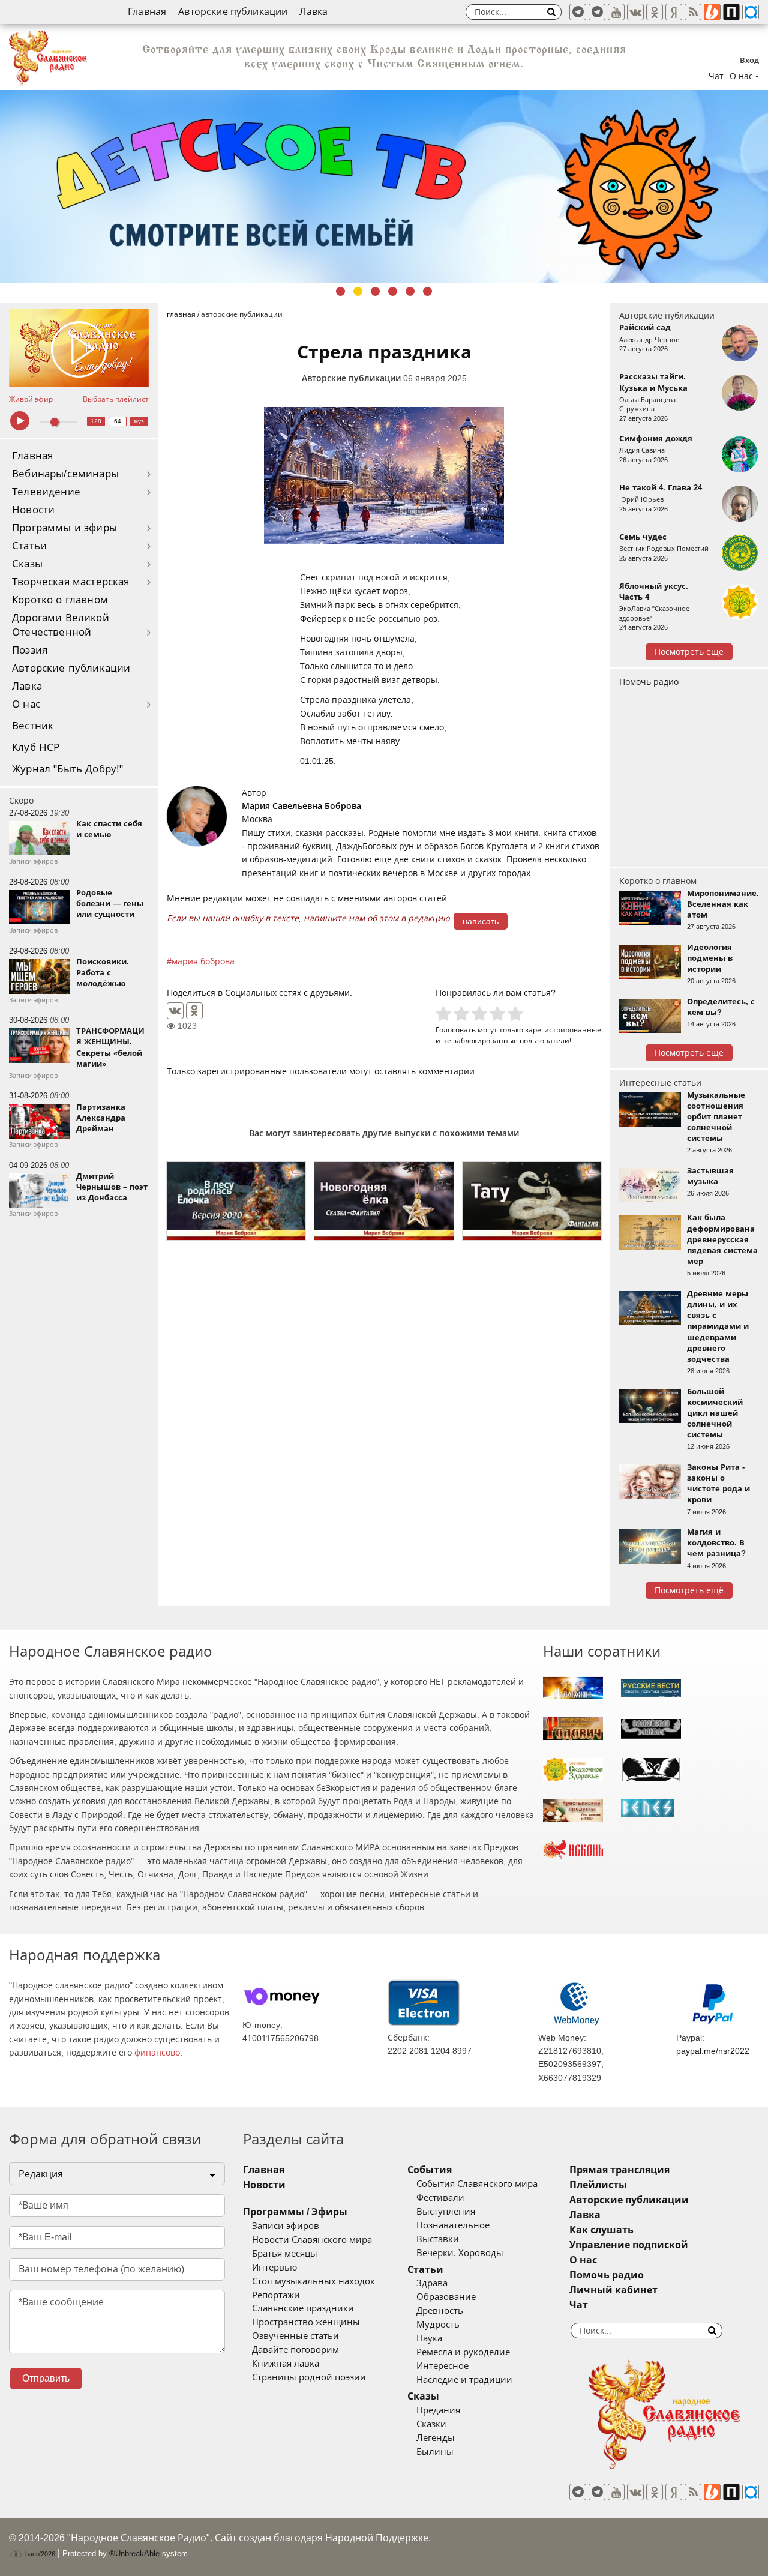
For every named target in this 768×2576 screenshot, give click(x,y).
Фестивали (440, 2198)
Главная (147, 12)
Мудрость (438, 2325)
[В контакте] (635, 12)
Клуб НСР (36, 748)
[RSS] (693, 12)
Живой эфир (31, 399)
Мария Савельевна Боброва (301, 806)
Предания (438, 2410)
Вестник (33, 726)
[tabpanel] (384, 187)
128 (96, 421)
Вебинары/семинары (65, 474)
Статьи (29, 546)
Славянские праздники (303, 2308)
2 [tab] (358, 291)
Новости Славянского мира (312, 2240)
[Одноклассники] (194, 1011)
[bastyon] (751, 12)
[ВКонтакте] (175, 1011)
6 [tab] (427, 291)
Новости (33, 510)
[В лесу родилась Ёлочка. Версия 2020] (236, 1201)
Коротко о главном (60, 600)
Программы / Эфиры (295, 2212)
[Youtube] (616, 12)
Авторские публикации (233, 12)
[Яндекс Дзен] (674, 12)
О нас (26, 704)
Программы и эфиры (64, 528)
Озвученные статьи (295, 2336)
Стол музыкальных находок (313, 2281)
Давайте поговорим (295, 2350)
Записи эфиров (286, 2226)
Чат (716, 76)
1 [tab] (340, 291)
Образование (446, 2297)
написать (481, 921)
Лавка (313, 12)
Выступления (446, 2212)
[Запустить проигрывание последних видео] (79, 348)
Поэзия (30, 650)
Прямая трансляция (619, 2170)
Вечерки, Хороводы (460, 2253)
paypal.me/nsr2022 (713, 2051)
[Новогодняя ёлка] (384, 1201)
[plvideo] (731, 12)
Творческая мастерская (71, 582)
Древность (440, 2311)
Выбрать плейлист (116, 399)
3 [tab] (375, 291)
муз (139, 421)
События (430, 2170)
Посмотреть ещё (689, 652)
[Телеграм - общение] (597, 12)
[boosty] (712, 12)
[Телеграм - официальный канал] (578, 12)
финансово (157, 2053)
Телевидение (46, 492)
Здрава (432, 2283)
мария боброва (203, 961)
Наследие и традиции (464, 2380)
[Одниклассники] (655, 12)
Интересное (442, 2366)
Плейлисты (598, 2185)
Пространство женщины (306, 2322)
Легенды (436, 2438)
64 (118, 421)
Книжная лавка (286, 2364)
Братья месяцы (285, 2254)
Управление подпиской (629, 2245)
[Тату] (532, 1201)
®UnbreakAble (134, 2553)
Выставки (438, 2239)
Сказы (27, 564)
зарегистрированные (563, 1030)
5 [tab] (410, 291)
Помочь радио (649, 682)
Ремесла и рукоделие (463, 2352)
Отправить (46, 2378)
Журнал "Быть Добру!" (67, 769)
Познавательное (453, 2225)
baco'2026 (39, 2554)
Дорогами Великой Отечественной (61, 625)
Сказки (431, 2424)
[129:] (384, 187)
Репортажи (276, 2295)
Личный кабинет (613, 2290)
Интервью (274, 2268)
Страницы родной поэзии (309, 2377)
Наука (429, 2338)
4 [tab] (393, 291)
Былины (435, 2452)
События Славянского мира (477, 2184)
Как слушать (601, 2230)
